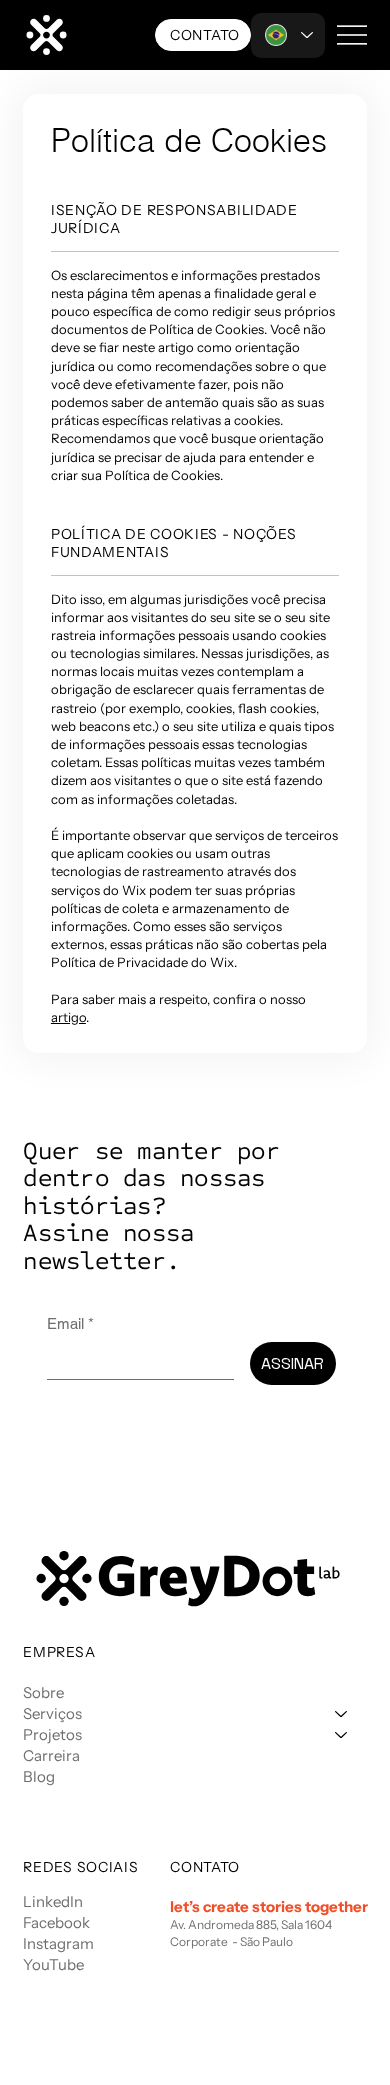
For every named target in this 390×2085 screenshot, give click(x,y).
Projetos (52, 1734)
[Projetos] (342, 1734)
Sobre (43, 1692)
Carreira (51, 1755)
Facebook (56, 1922)
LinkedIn (53, 1901)
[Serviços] (342, 1713)
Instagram (58, 1943)
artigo (68, 1017)
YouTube (53, 1964)
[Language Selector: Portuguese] (288, 35)
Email (70, 1323)
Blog (39, 1776)
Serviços (52, 1713)
